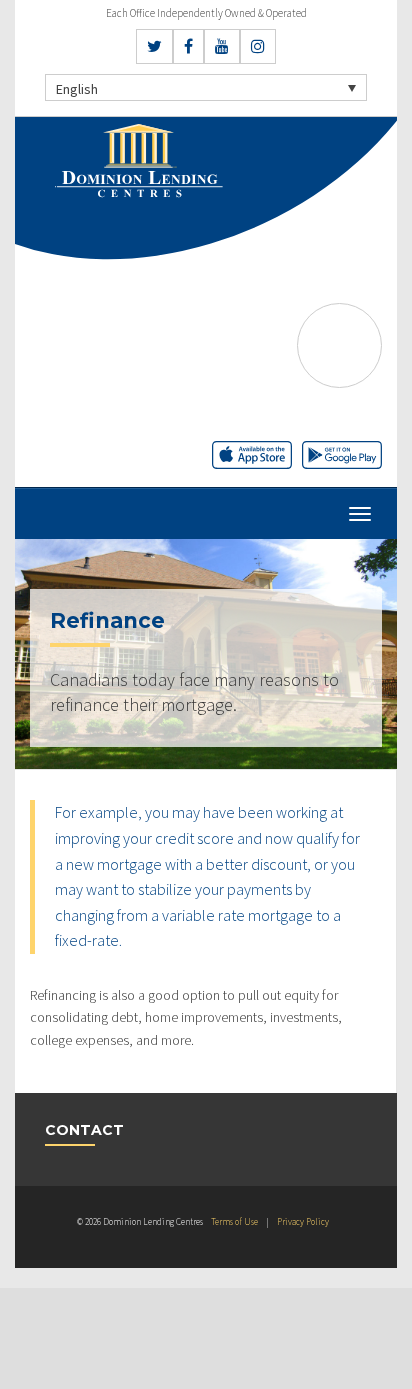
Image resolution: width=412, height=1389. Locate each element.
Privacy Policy (303, 1221)
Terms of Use (234, 1221)
